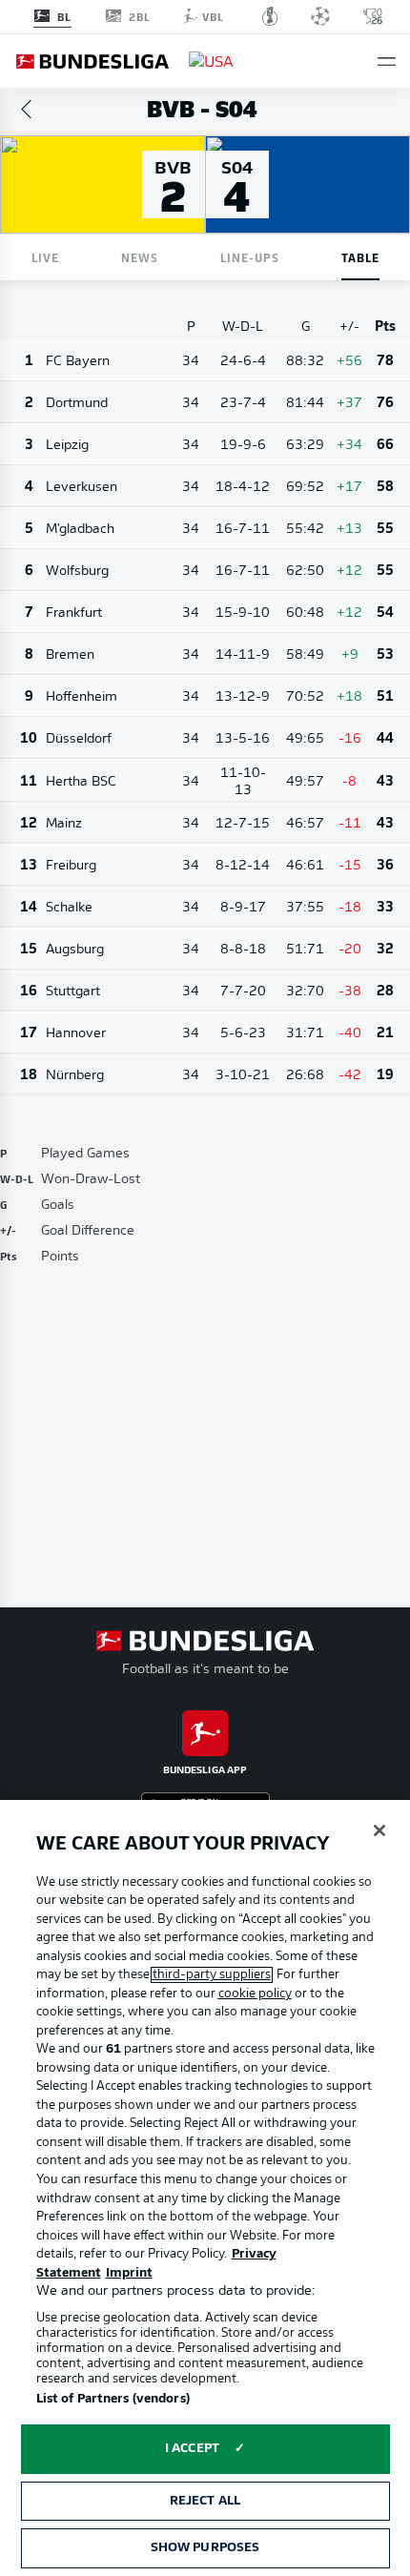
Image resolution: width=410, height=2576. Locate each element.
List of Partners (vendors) (113, 2399)
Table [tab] (360, 257)
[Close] (379, 1830)
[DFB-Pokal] (270, 16)
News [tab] (140, 257)
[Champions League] (320, 16)
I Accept (192, 2449)
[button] (387, 61)
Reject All (205, 2501)
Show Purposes (205, 2548)
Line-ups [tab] (250, 257)
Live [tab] (45, 257)
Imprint (129, 2273)
